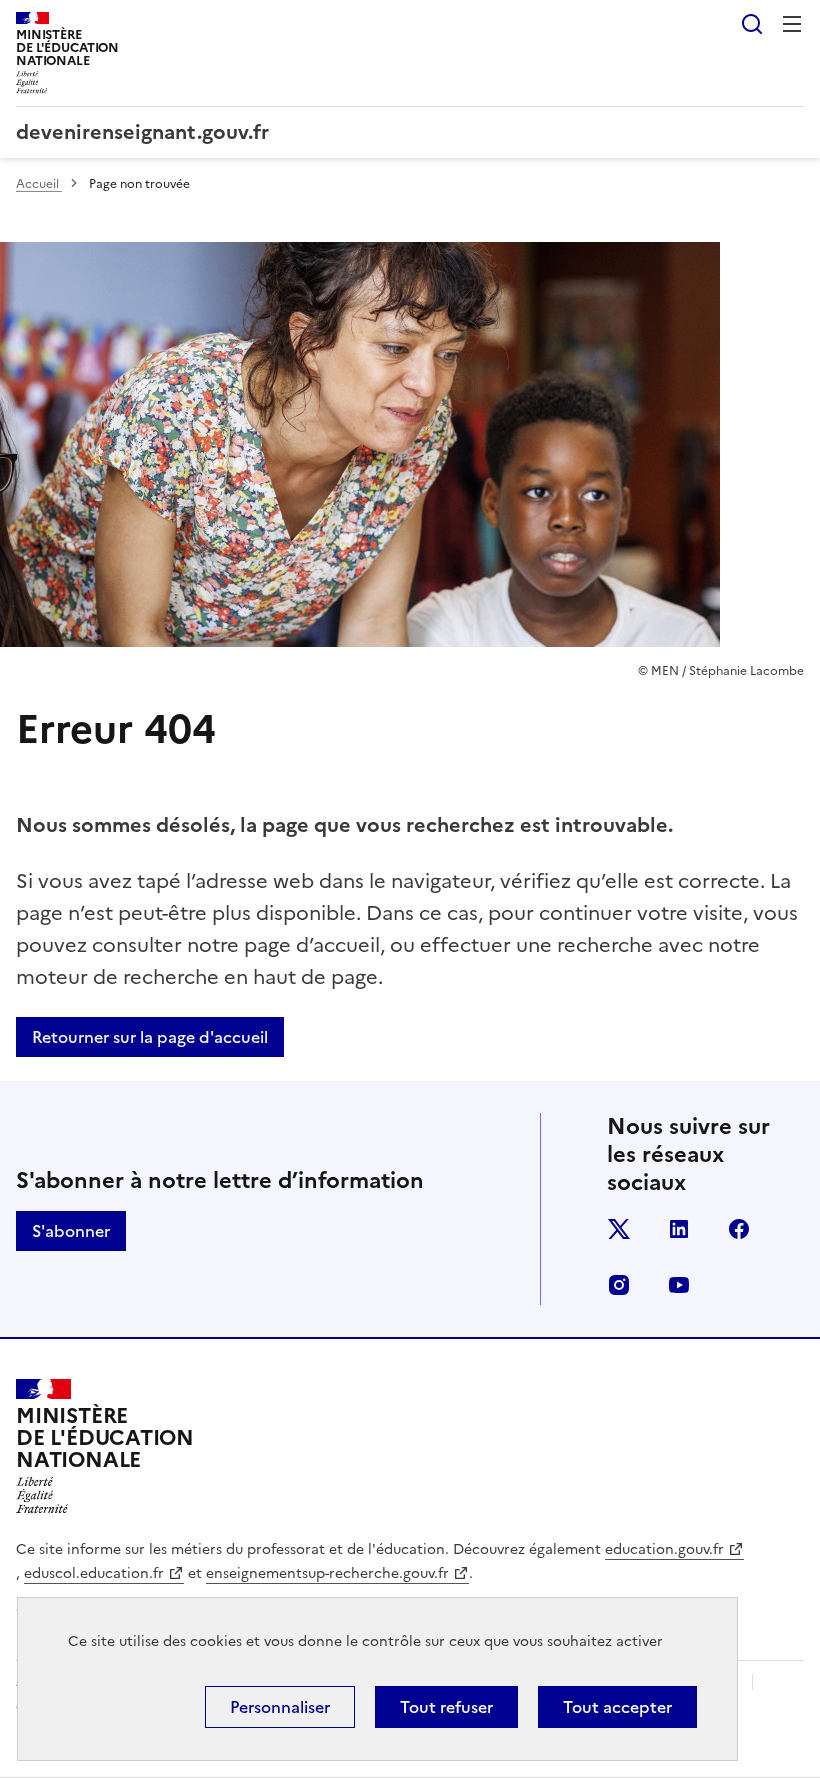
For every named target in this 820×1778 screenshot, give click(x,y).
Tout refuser (446, 1707)
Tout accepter (617, 1707)
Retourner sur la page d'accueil (150, 1037)
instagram (619, 1285)
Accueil (39, 184)
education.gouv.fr (664, 1549)
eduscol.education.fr (94, 1573)
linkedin (679, 1229)
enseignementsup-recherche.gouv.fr (327, 1573)
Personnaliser (280, 1707)
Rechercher (752, 24)
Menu (792, 24)
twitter (619, 1229)
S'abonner (71, 1231)
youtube (679, 1285)
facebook (739, 1229)
